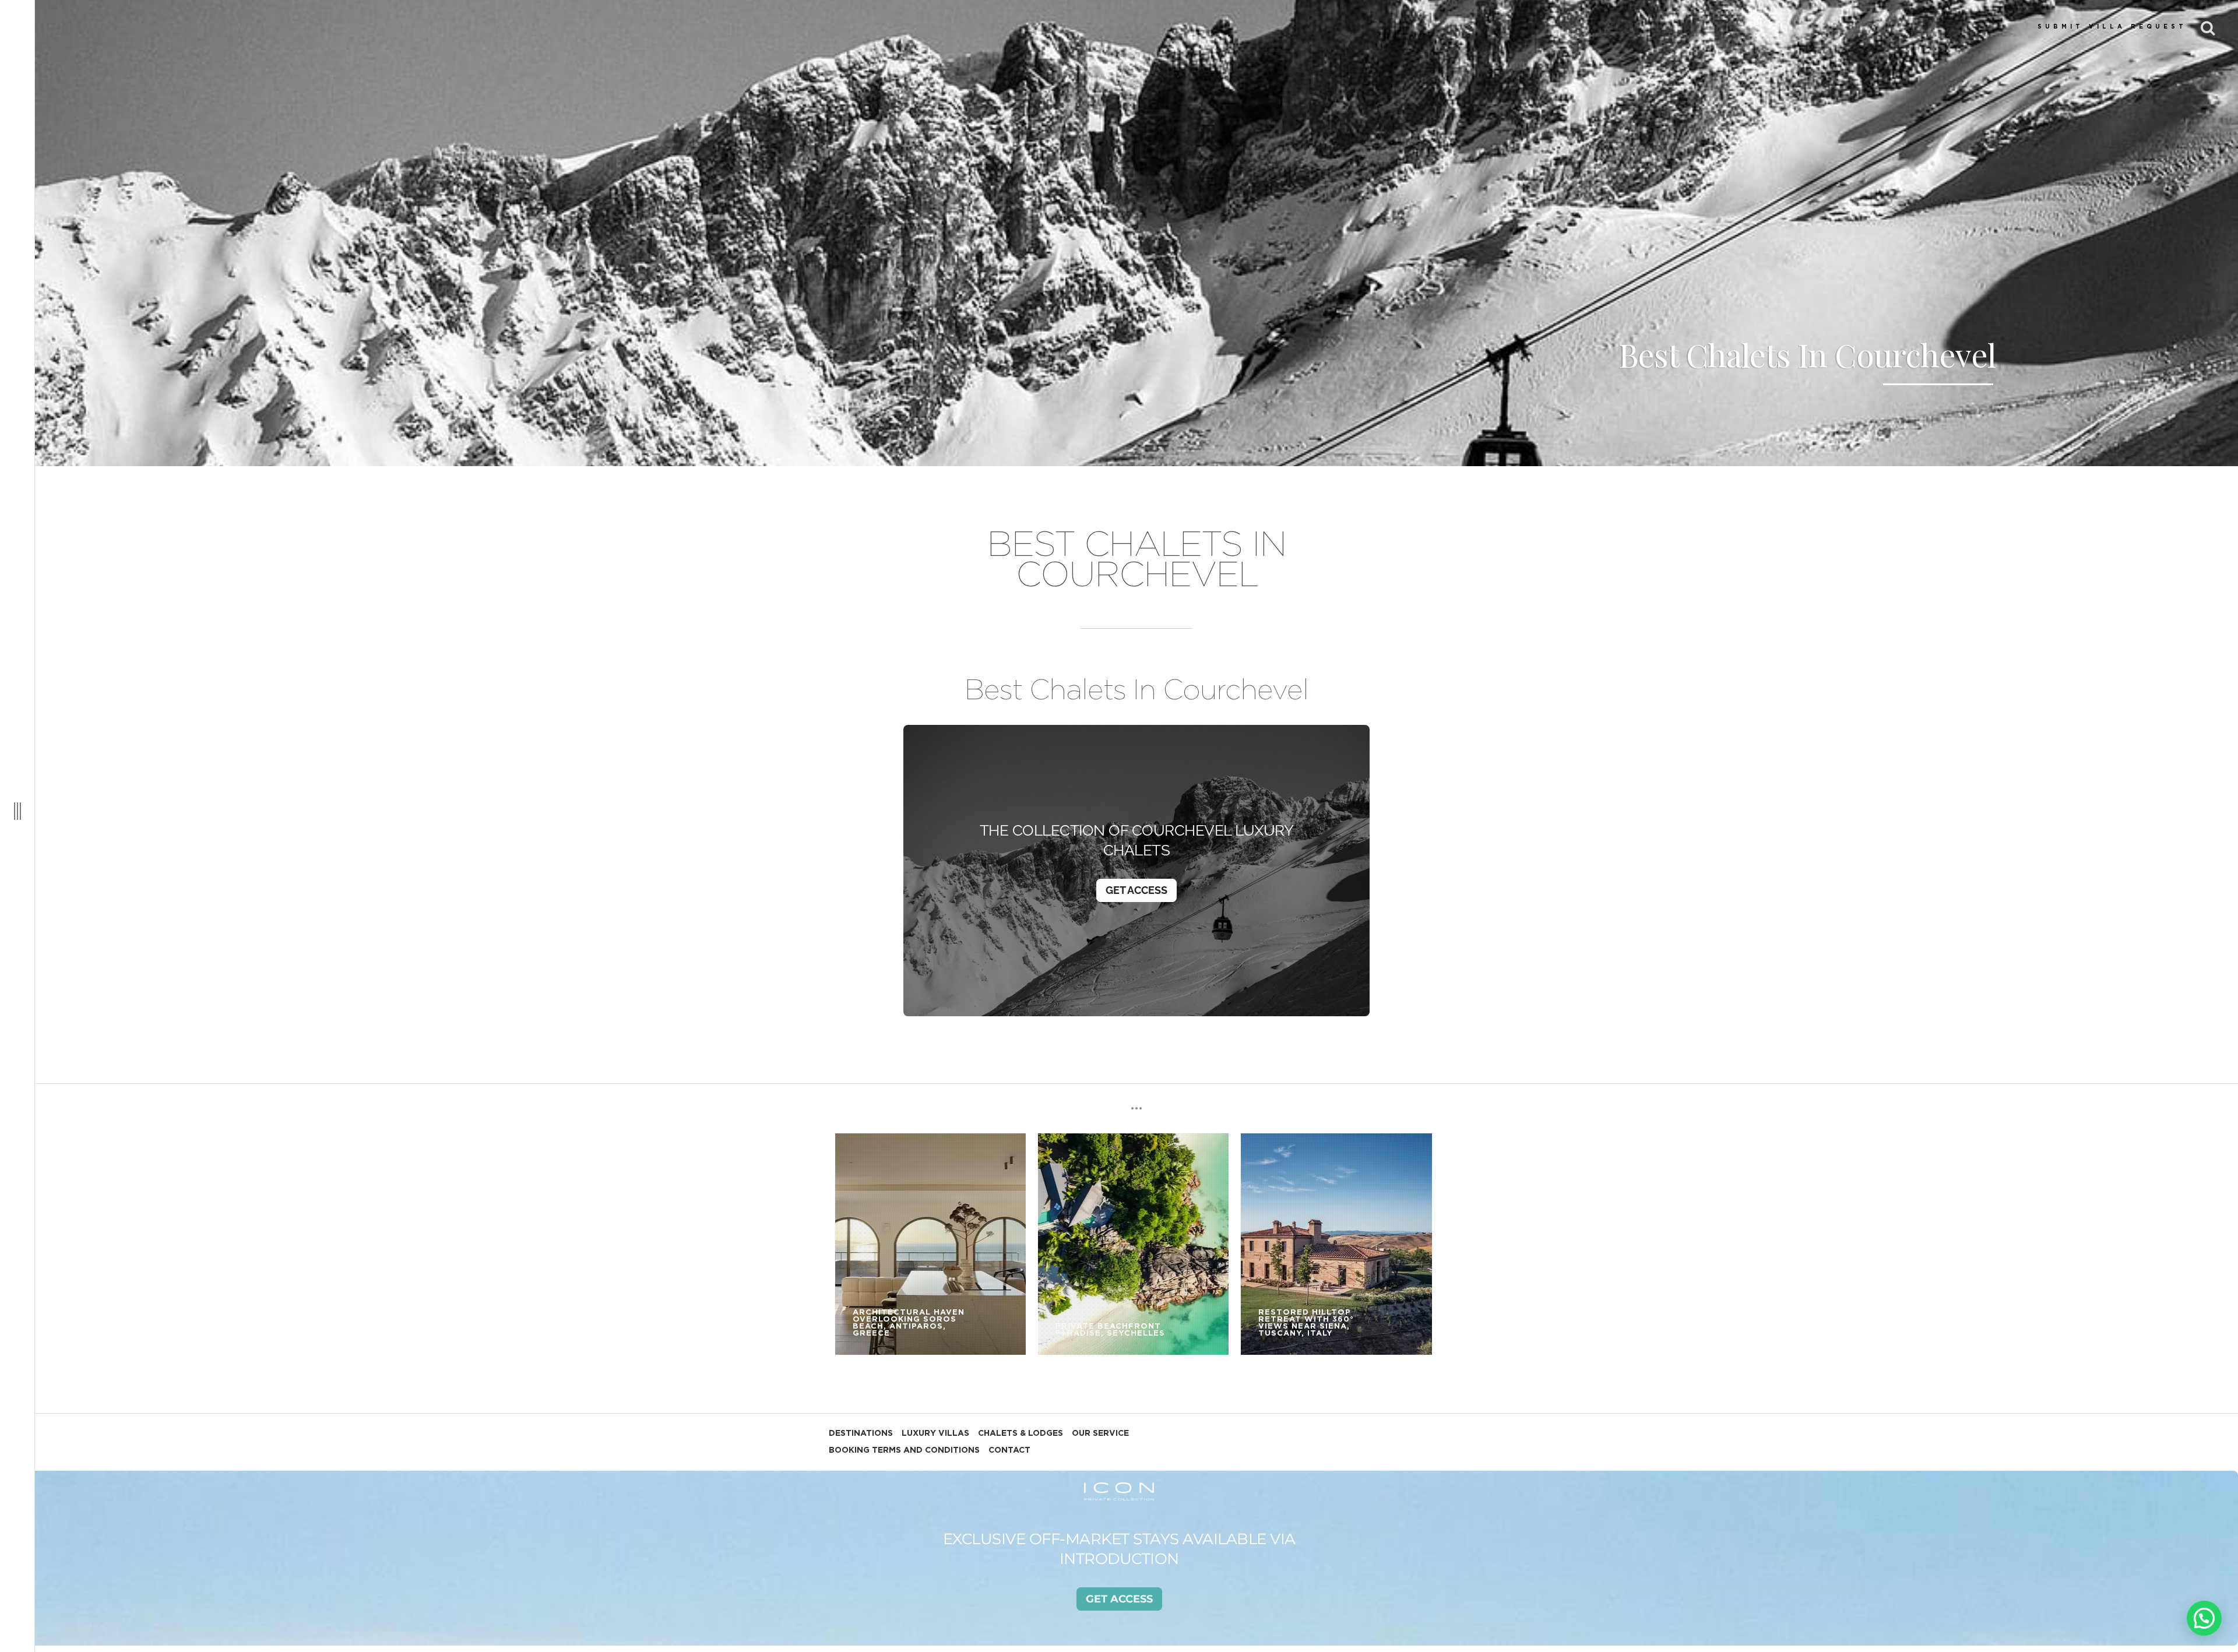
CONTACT (1009, 1450)
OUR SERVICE (1100, 1433)
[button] (2204, 1618)
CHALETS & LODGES (1021, 1433)
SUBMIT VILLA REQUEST (2112, 27)
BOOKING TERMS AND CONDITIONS (904, 1450)
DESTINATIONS (861, 1433)
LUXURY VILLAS (935, 1433)
